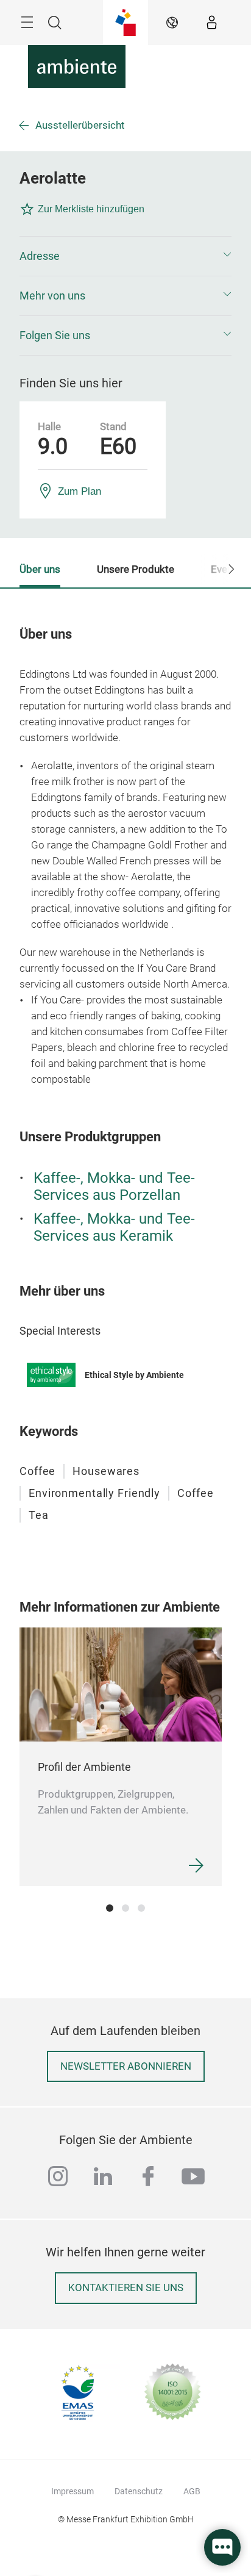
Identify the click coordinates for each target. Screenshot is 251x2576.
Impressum (72, 2491)
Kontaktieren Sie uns (126, 2288)
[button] (125, 256)
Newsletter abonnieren (126, 2066)
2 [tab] (125, 1908)
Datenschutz (139, 2491)
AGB (192, 2491)
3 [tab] (141, 1908)
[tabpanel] (121, 1757)
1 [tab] (110, 1908)
